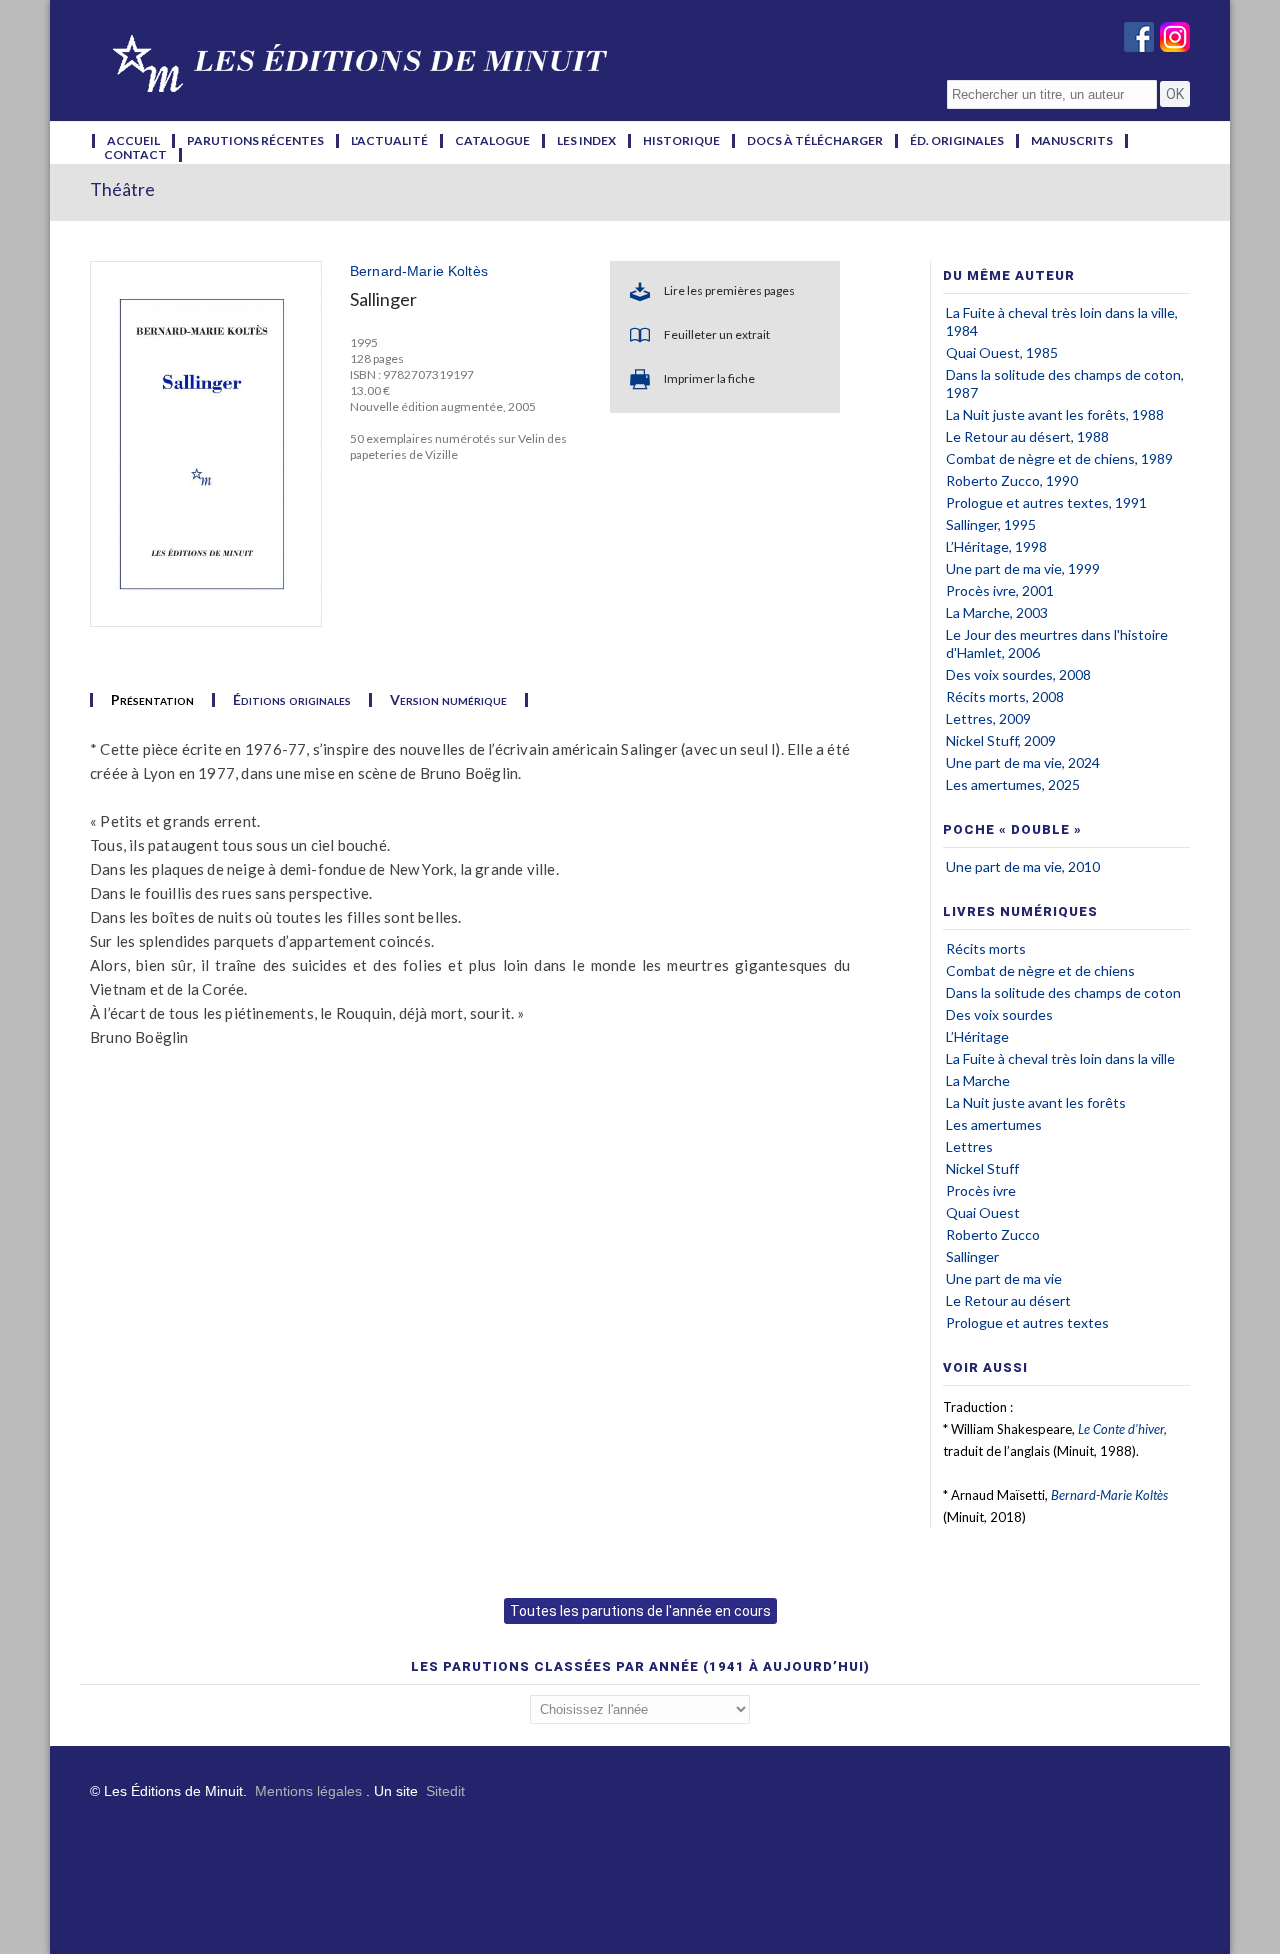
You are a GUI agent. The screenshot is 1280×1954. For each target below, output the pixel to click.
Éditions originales (292, 700)
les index (586, 141)
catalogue (492, 141)
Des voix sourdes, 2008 (1018, 674)
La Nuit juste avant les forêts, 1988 (1055, 414)
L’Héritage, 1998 (996, 546)
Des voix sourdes (999, 1014)
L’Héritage (977, 1036)
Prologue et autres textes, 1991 (1046, 502)
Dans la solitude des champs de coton (1063, 992)
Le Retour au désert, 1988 (1027, 436)
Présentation (152, 700)
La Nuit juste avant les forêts (1036, 1102)
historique (681, 141)
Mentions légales (308, 1791)
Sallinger (972, 1256)
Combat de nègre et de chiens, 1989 (1059, 458)
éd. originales (957, 141)
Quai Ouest (983, 1212)
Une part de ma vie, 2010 (1023, 866)
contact (135, 155)
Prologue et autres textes (1027, 1322)
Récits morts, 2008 (1005, 696)
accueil (133, 141)
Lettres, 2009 (988, 718)
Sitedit (445, 1791)
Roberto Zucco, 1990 (1012, 480)
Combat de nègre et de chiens (1040, 970)
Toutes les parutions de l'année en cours (640, 1611)
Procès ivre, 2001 (1000, 590)
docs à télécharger (815, 141)
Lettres (969, 1146)
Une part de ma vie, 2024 (1023, 762)
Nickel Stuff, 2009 (1001, 740)
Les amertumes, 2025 (1013, 784)
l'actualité (389, 141)
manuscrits (1072, 141)
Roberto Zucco (993, 1234)
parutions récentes (255, 141)
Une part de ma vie (1004, 1278)
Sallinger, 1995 (991, 524)
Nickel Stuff (982, 1168)
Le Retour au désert (1008, 1300)
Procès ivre (981, 1190)
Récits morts (986, 948)
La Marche (978, 1080)
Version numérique (448, 700)
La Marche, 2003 (997, 612)
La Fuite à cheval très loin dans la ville (1060, 1058)
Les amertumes (994, 1124)
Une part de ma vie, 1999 (1023, 568)
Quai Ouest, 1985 (1002, 352)
